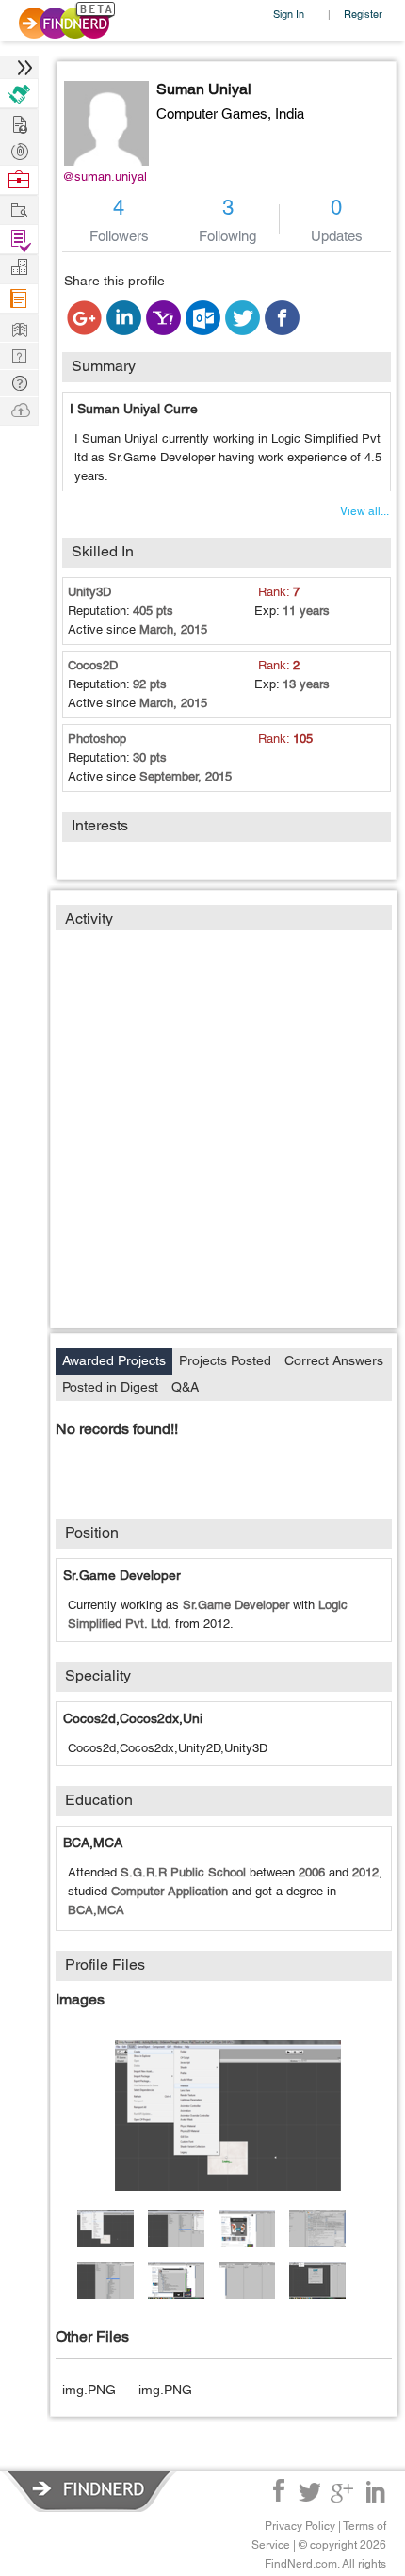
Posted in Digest (110, 1387)
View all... (364, 511)
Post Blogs (19, 409)
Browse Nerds (19, 149)
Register (363, 14)
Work (19, 180)
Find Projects (19, 209)
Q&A (185, 1387)
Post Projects (19, 122)
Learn (19, 299)
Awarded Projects (114, 1360)
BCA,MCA (93, 1843)
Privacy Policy (300, 2526)
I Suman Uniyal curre (134, 409)
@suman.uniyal (105, 177)
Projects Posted (225, 1360)
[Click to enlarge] (228, 2116)
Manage (19, 240)
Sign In (289, 14)
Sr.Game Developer (122, 1575)
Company (19, 268)
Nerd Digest (19, 327)
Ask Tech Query (19, 382)
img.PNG (89, 2390)
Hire (19, 94)
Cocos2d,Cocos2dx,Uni (133, 1718)
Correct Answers (334, 1360)
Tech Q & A (19, 354)
